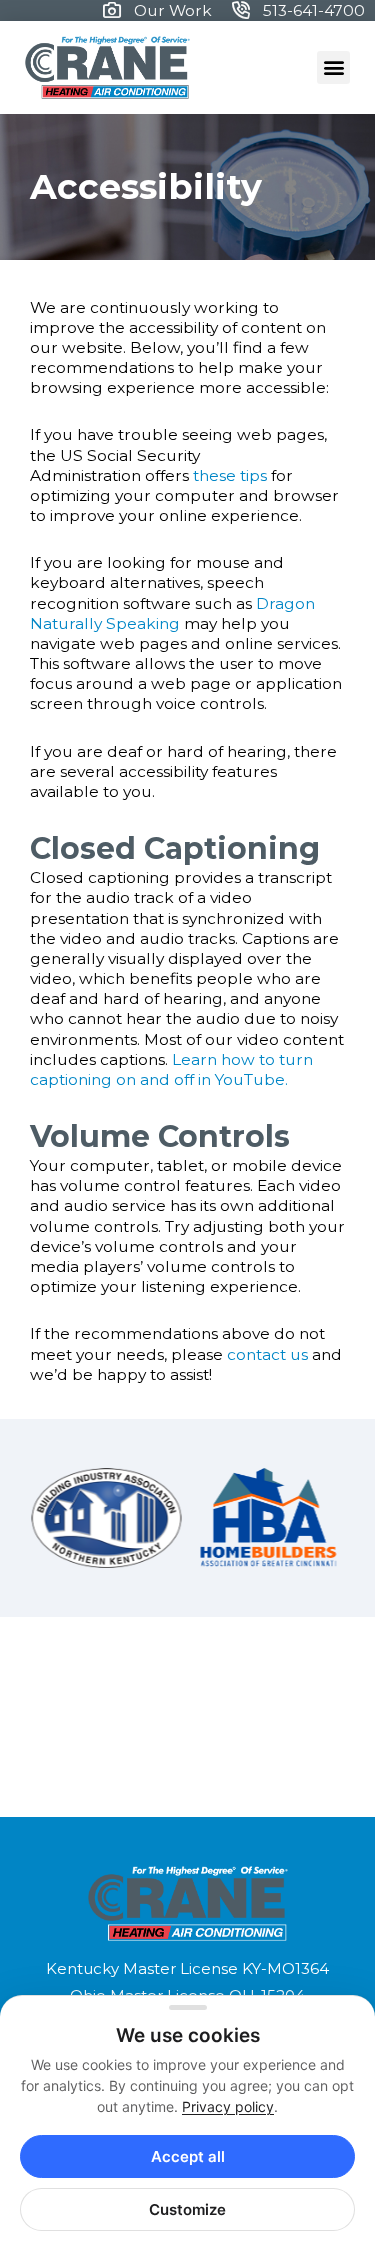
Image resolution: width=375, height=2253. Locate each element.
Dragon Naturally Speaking (172, 613)
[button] (333, 67)
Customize (187, 2209)
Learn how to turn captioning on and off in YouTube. (171, 1069)
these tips (230, 475)
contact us (267, 1354)
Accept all (188, 2156)
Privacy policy (228, 2106)
